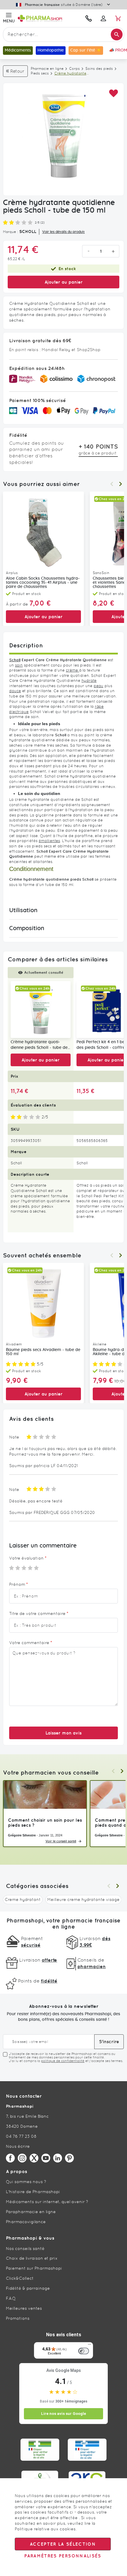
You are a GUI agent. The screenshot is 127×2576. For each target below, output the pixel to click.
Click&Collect (20, 2278)
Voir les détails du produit (63, 232)
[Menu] (89, 2346)
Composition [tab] (27, 928)
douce (15, 691)
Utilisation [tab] (23, 910)
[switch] (84, 2351)
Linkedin (58, 2158)
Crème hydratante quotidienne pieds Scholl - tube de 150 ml (39, 1045)
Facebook (10, 2158)
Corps (74, 69)
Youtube (46, 2158)
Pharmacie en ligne (47, 69)
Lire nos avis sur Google (63, 2414)
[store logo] (48, 18)
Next (121, 484)
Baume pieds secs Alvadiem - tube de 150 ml (43, 1352)
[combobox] (63, 34)
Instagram (22, 2158)
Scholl (15, 660)
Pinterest (69, 2158)
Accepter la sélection (63, 2544)
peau (98, 686)
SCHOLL (28, 232)
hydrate (89, 681)
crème (73, 670)
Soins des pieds (99, 69)
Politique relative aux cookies (45, 2529)
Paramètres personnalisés (63, 2556)
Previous (112, 484)
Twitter (34, 2158)
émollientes (49, 841)
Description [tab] (26, 645)
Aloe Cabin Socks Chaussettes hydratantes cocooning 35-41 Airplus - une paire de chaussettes (43, 583)
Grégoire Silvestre (22, 1835)
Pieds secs (40, 73)
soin (19, 665)
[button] (113, 94)
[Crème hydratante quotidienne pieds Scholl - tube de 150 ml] (41, 1010)
